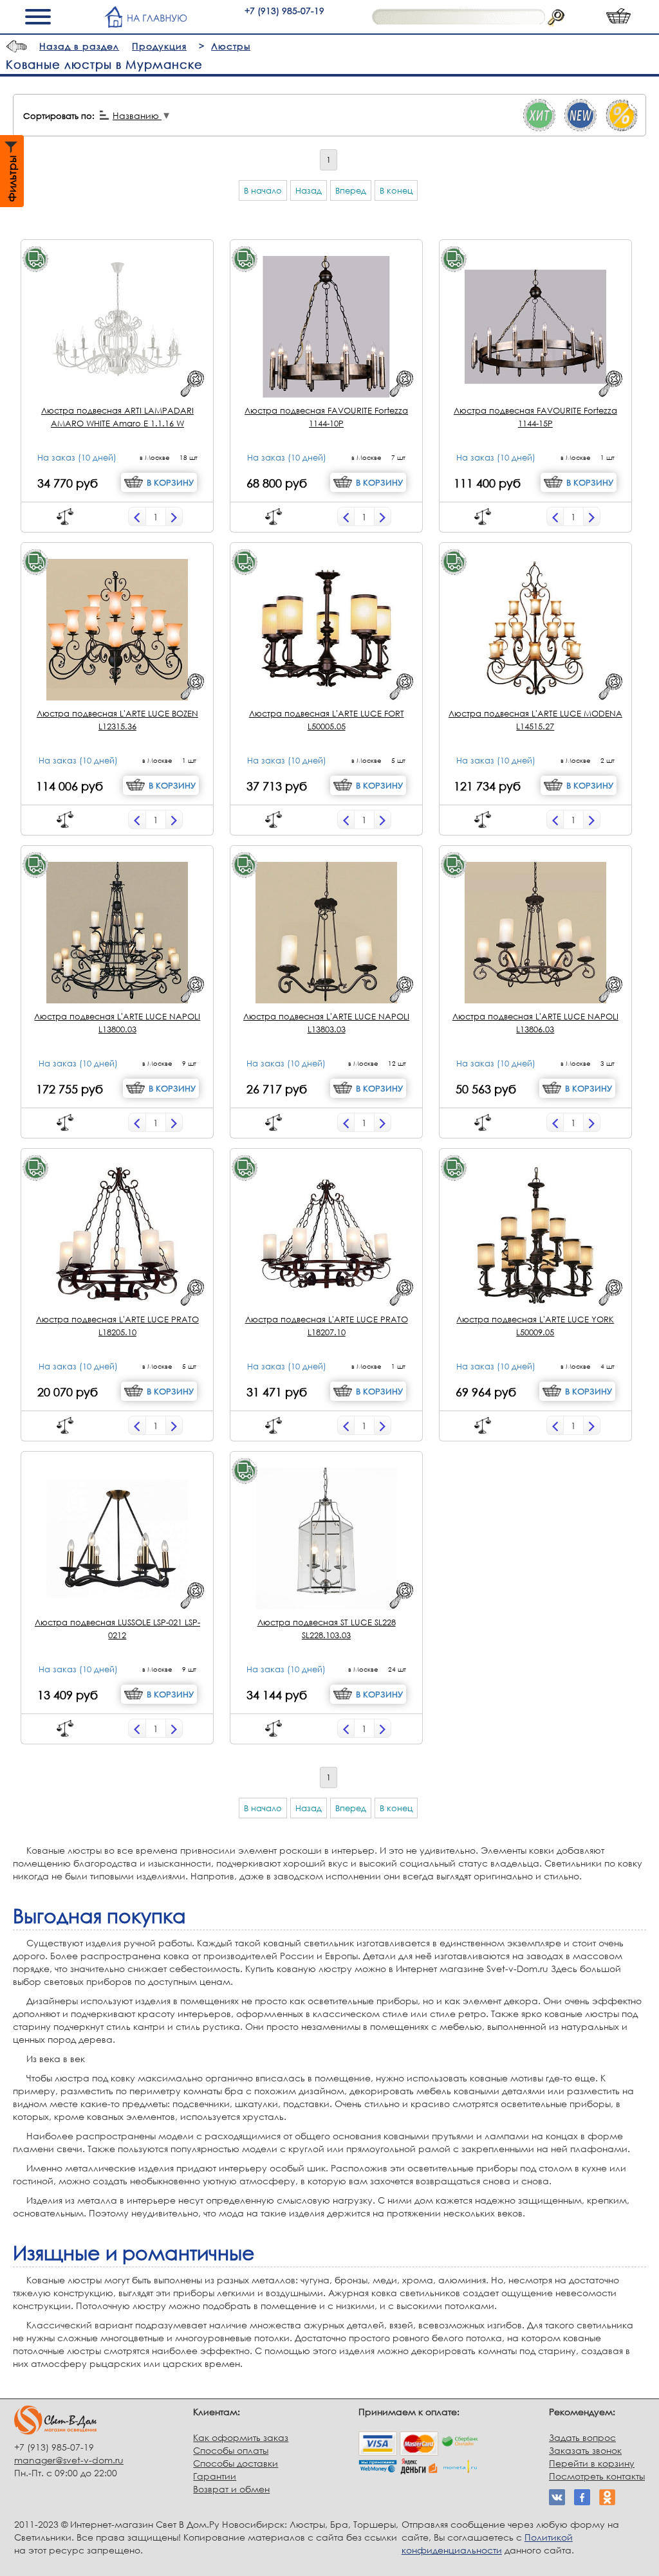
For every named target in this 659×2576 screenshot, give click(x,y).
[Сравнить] (65, 516)
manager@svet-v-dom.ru (69, 2460)
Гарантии (215, 2476)
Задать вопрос (582, 2437)
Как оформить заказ (241, 2437)
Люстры (231, 46)
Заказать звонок (585, 2450)
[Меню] (41, 17)
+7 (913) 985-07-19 (284, 11)
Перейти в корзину (592, 2463)
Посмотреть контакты (597, 2476)
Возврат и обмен (231, 2489)
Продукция (159, 46)
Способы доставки (236, 2463)
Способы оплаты (231, 2450)
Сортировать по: (59, 116)
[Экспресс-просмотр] (192, 384)
